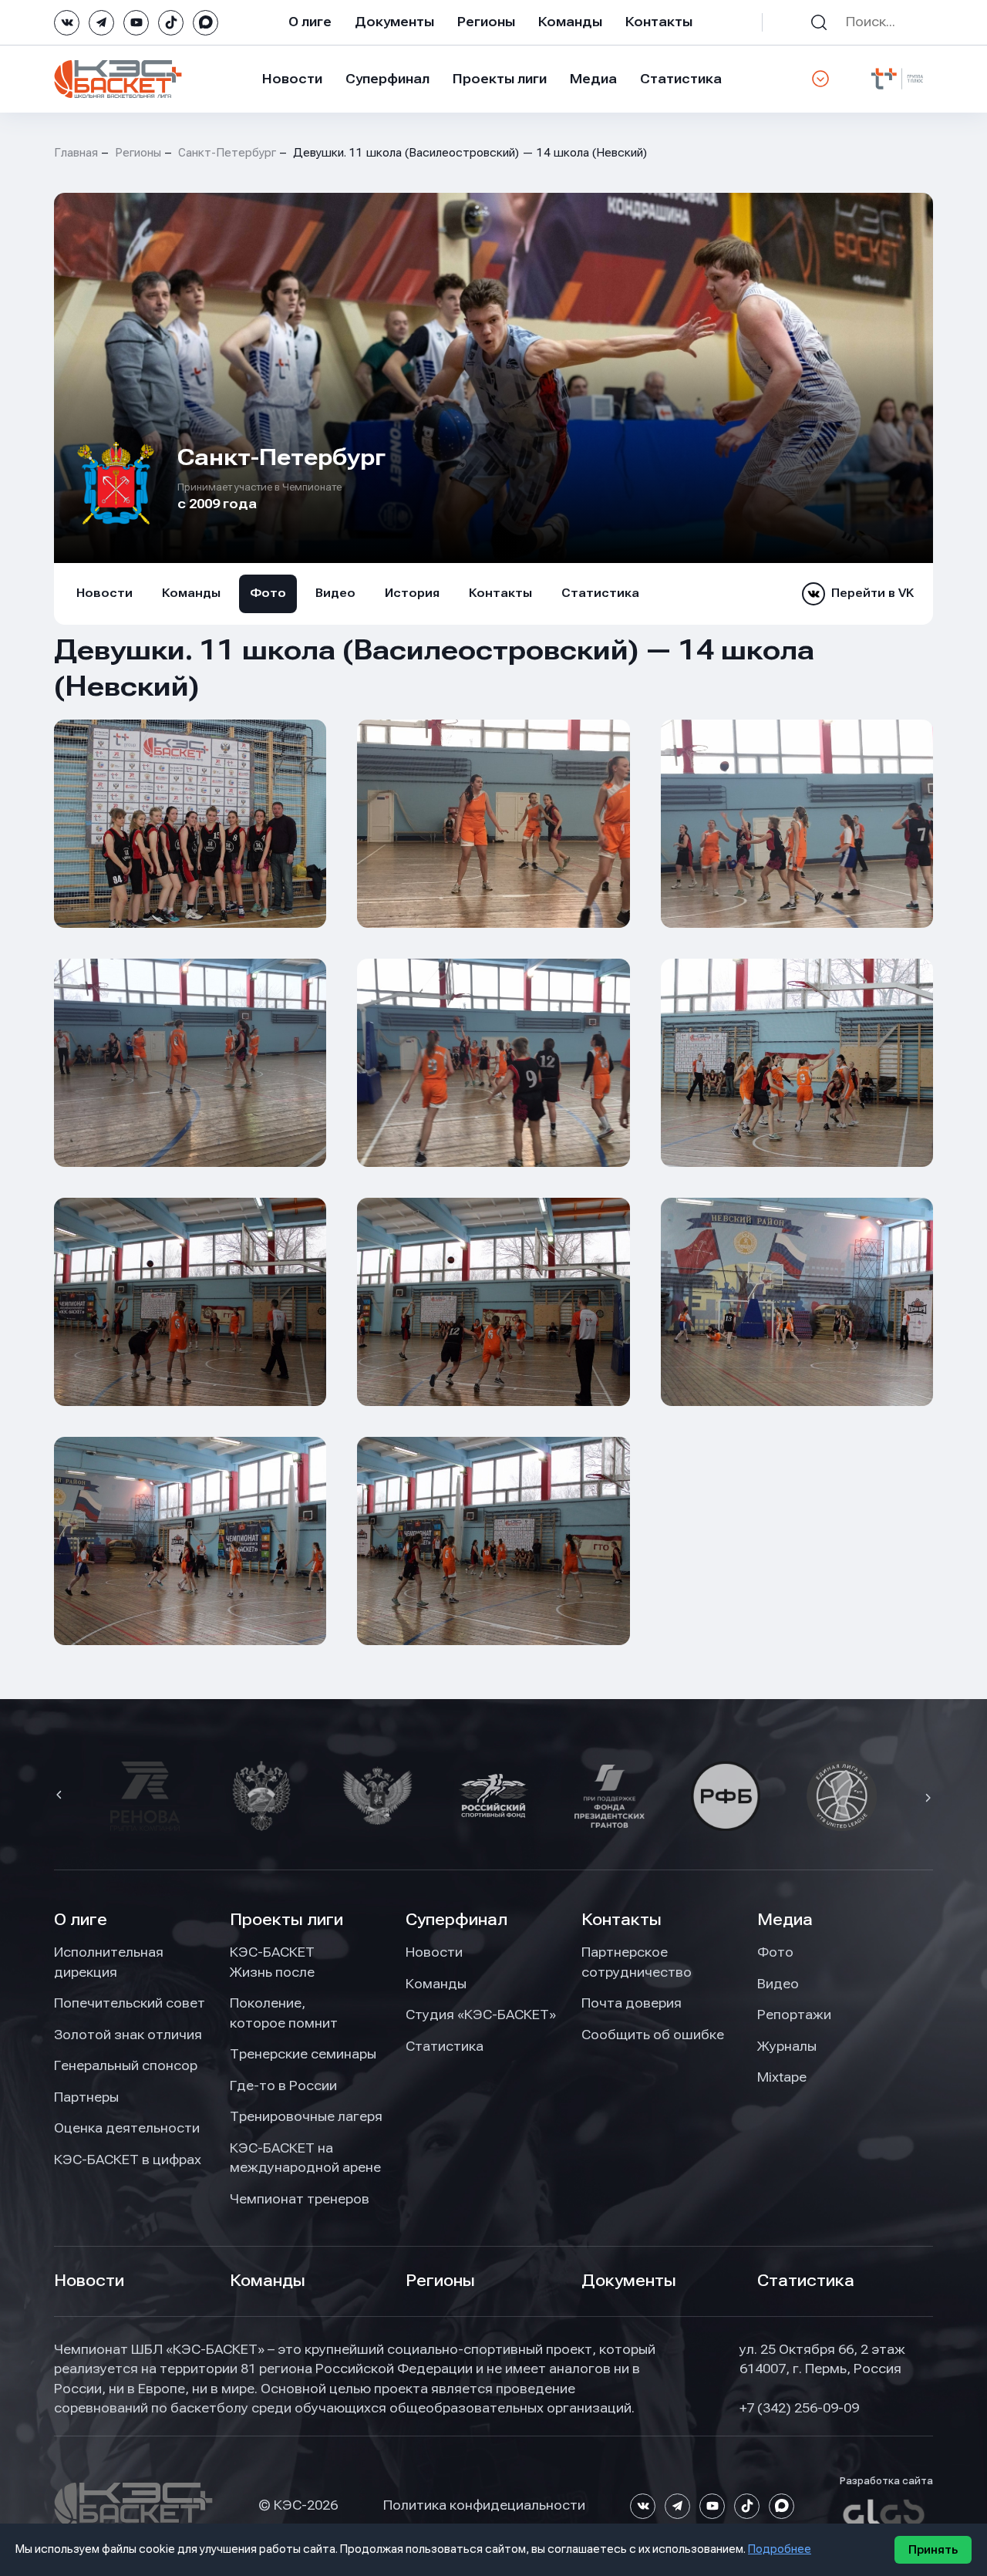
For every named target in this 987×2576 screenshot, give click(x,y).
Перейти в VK (872, 593)
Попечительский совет (130, 2003)
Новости (292, 79)
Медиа (593, 79)
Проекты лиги (286, 1920)
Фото (268, 593)
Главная (76, 153)
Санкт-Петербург (227, 153)
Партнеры (86, 2097)
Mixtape (782, 2077)
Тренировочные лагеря (306, 2116)
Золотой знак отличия (128, 2035)
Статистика (681, 79)
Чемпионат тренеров (300, 2199)
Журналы (787, 2046)
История (412, 593)
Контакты (659, 22)
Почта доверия (632, 2003)
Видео (335, 593)
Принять (933, 2550)
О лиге (310, 22)
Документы (394, 22)
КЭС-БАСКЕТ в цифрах (128, 2160)
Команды (570, 22)
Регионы (486, 22)
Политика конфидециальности (484, 2505)
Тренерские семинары (303, 2054)
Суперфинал (387, 79)
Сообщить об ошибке (653, 2035)
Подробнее (780, 2549)
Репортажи (794, 2015)
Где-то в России (283, 2085)
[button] (61, 1796)
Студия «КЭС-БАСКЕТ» (481, 2015)
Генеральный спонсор (126, 2065)
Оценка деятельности (127, 2128)
